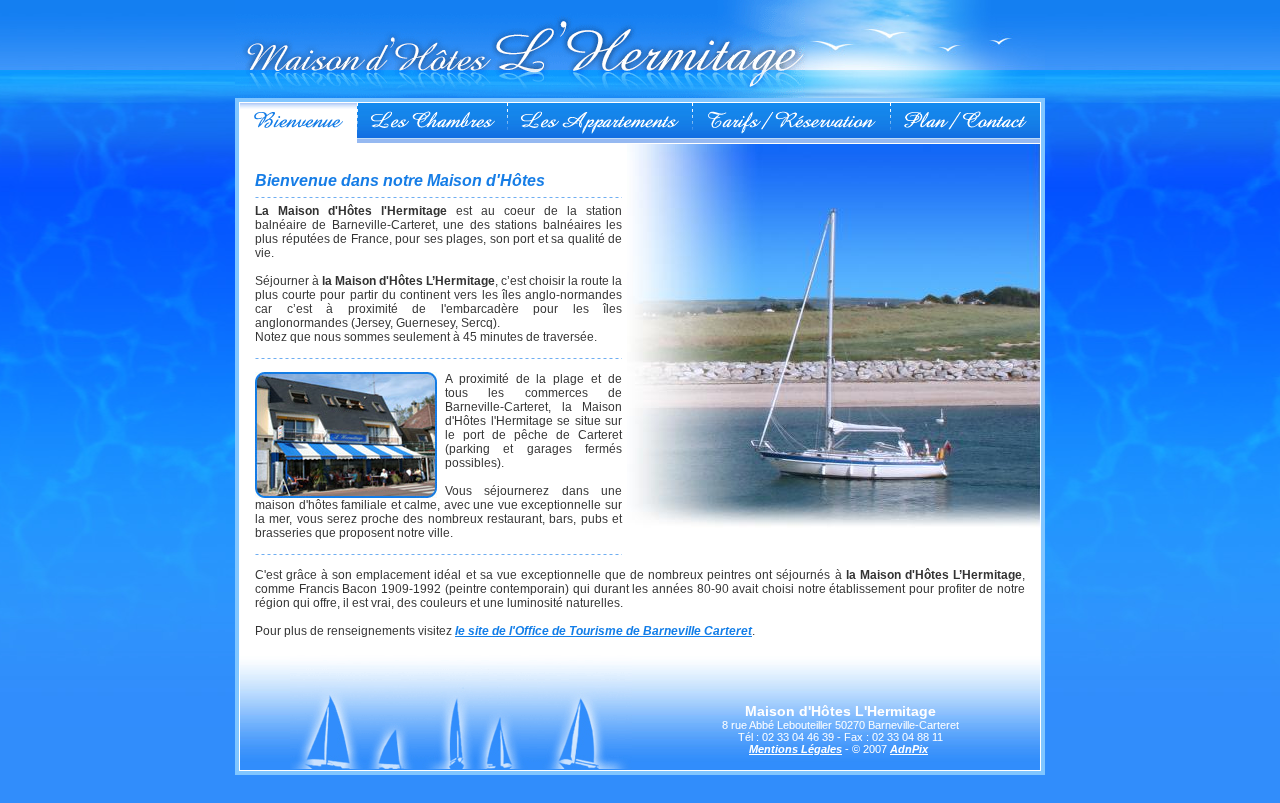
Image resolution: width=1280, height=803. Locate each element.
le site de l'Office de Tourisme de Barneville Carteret (603, 631)
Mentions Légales (795, 749)
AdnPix (909, 749)
